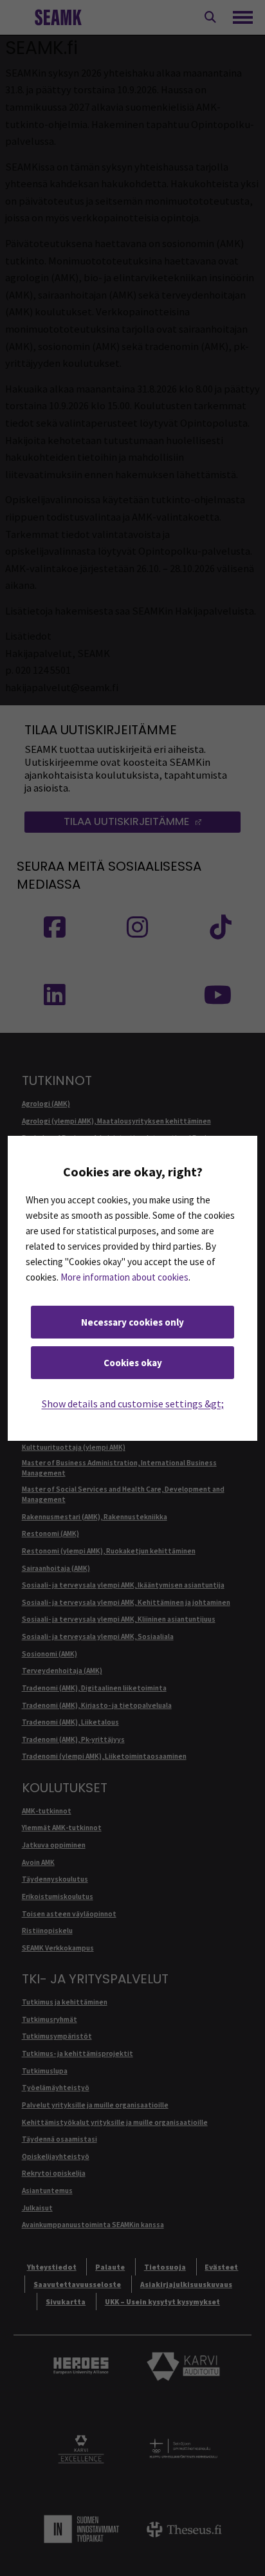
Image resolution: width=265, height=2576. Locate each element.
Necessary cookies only (132, 1322)
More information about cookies (124, 1277)
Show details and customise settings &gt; (133, 1404)
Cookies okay (133, 1363)
